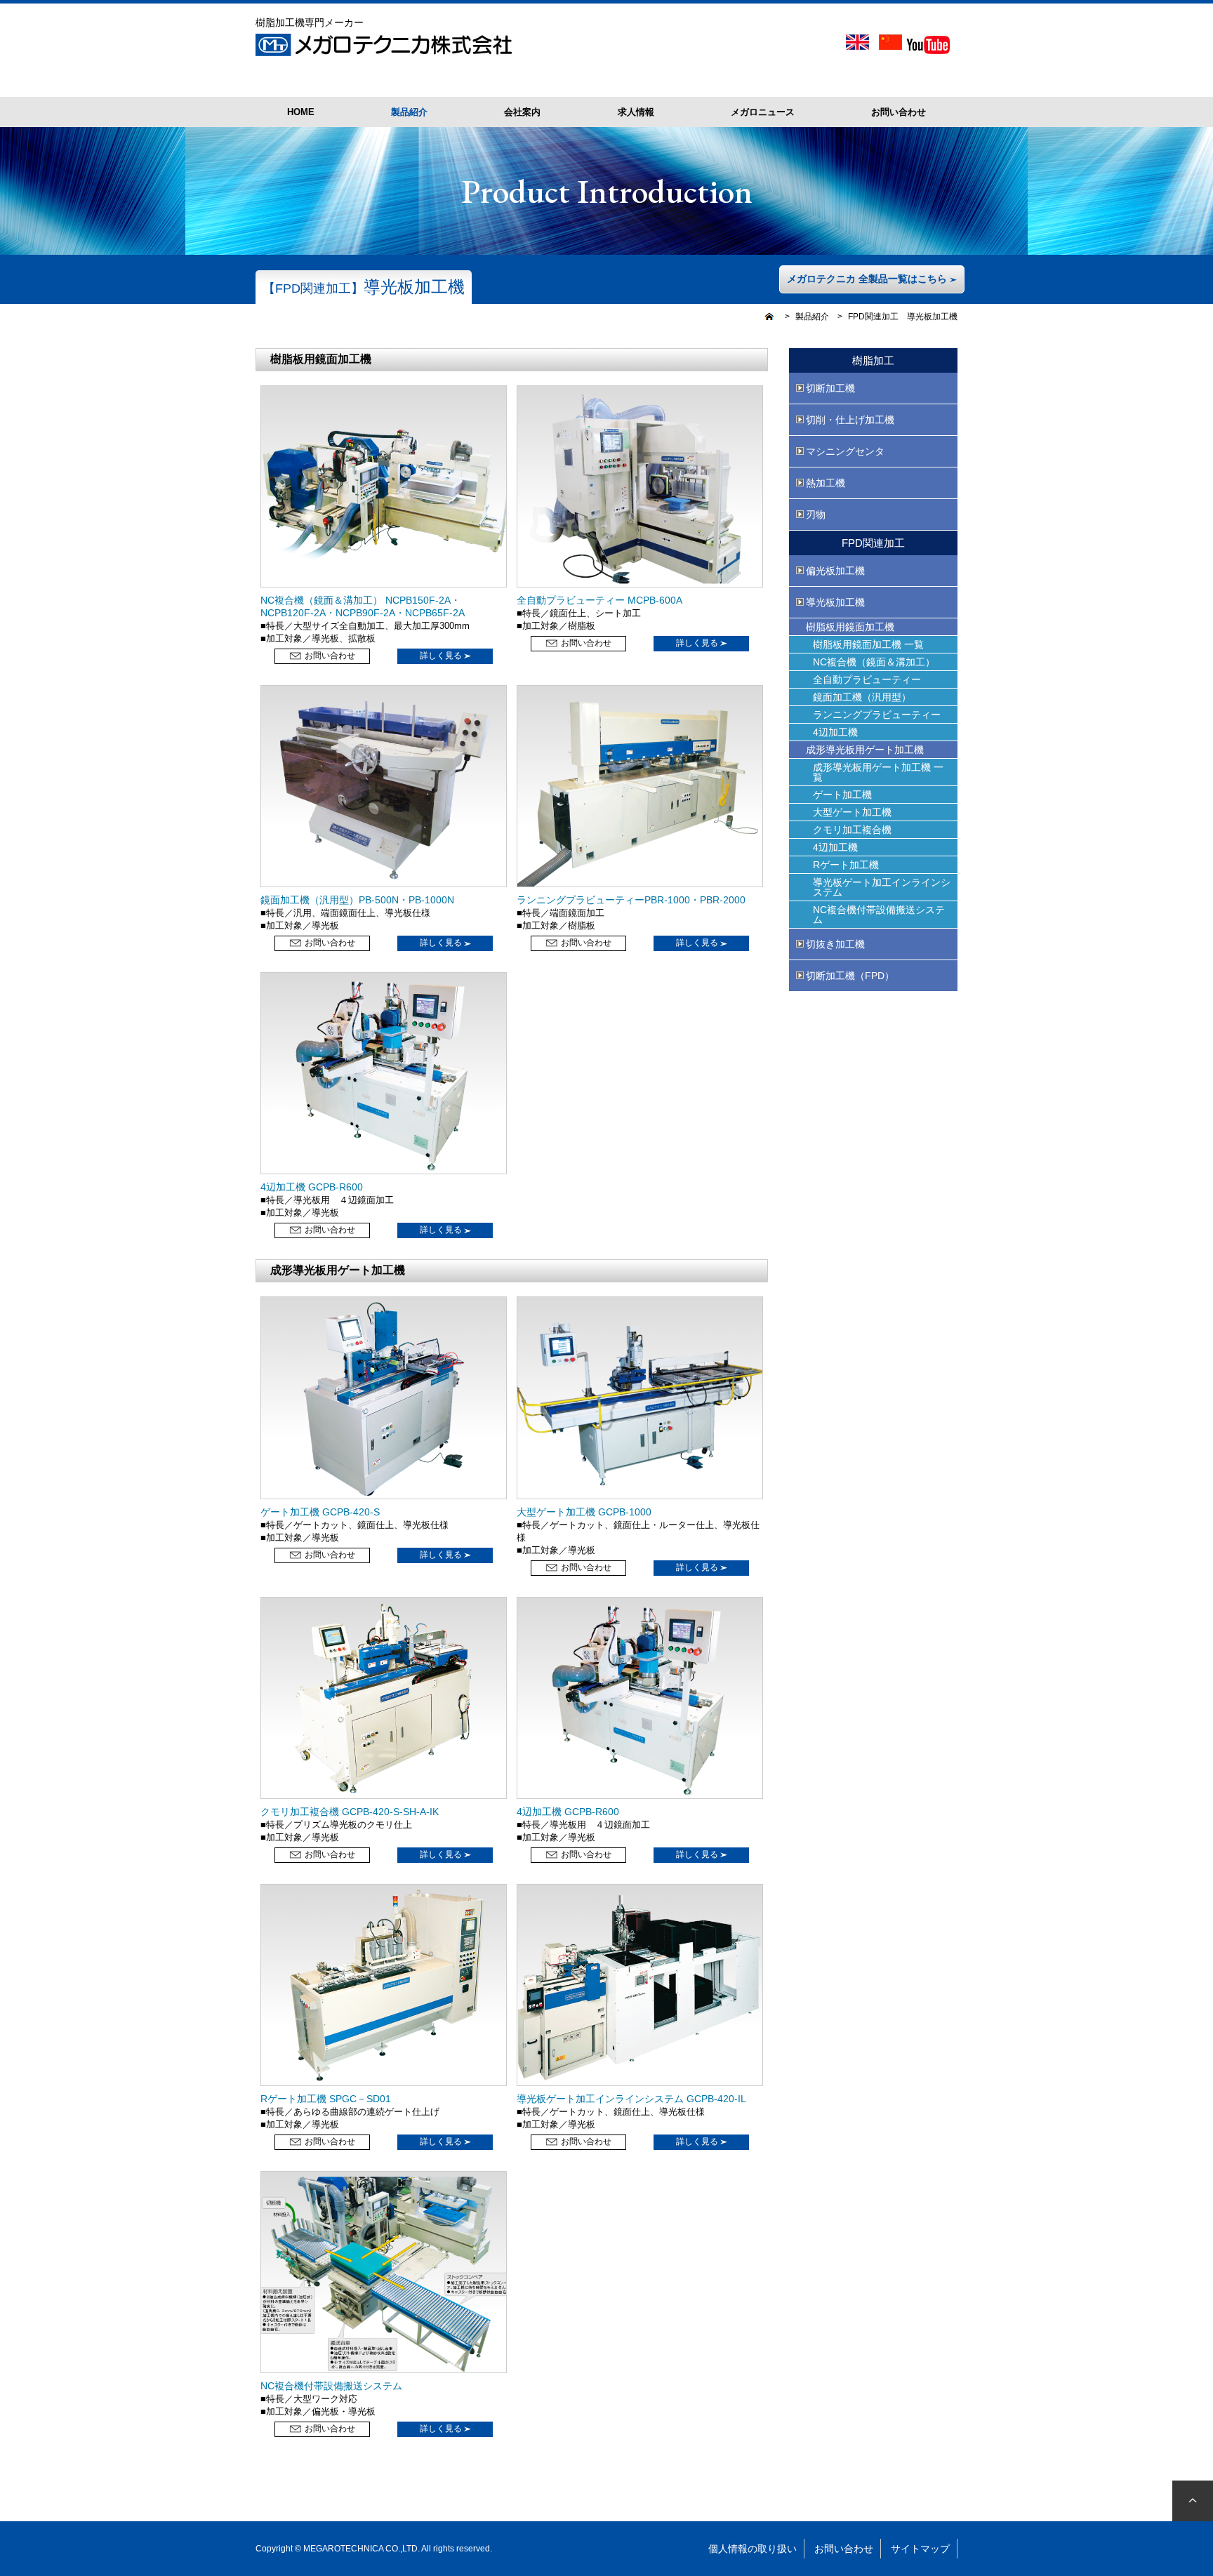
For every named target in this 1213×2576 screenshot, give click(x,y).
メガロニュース (763, 112)
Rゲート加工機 (846, 865)
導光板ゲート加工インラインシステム (882, 887)
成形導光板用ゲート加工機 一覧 (878, 772)
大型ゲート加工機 (852, 812)
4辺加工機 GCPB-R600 (312, 1187)
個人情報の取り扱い (753, 2549)
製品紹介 (812, 317)
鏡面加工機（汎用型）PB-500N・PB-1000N (357, 900)
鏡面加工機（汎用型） (862, 697)
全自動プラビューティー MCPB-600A (599, 600)
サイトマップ (920, 2549)
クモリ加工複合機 (852, 830)
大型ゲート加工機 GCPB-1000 (584, 1512)
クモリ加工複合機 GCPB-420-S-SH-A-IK (350, 1812)
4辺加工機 (835, 732)
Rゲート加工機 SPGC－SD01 (326, 2099)
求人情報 (636, 112)
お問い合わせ (899, 112)
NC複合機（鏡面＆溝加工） (874, 662)
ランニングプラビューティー (877, 715)
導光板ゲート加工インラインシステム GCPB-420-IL (631, 2099)
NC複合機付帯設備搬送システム (331, 2386)
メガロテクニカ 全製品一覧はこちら (868, 279)
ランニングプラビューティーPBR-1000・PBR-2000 (631, 900)
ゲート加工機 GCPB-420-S (320, 1512)
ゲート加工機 (842, 795)
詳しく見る (442, 656)
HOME (301, 112)
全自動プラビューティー (867, 679)
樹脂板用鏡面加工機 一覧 (868, 644)
